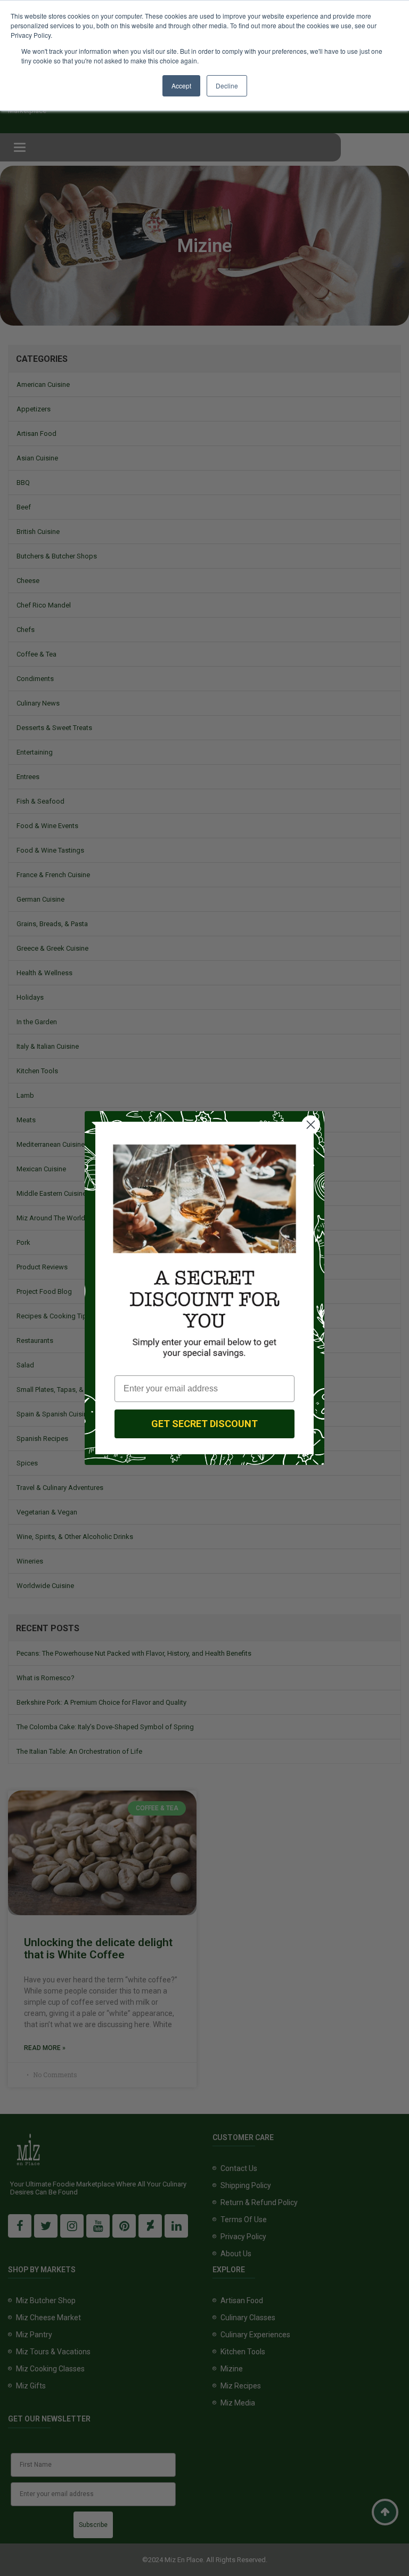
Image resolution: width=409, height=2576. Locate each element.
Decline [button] (227, 86)
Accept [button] (181, 86)
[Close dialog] (311, 1125)
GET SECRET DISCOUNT (204, 1424)
